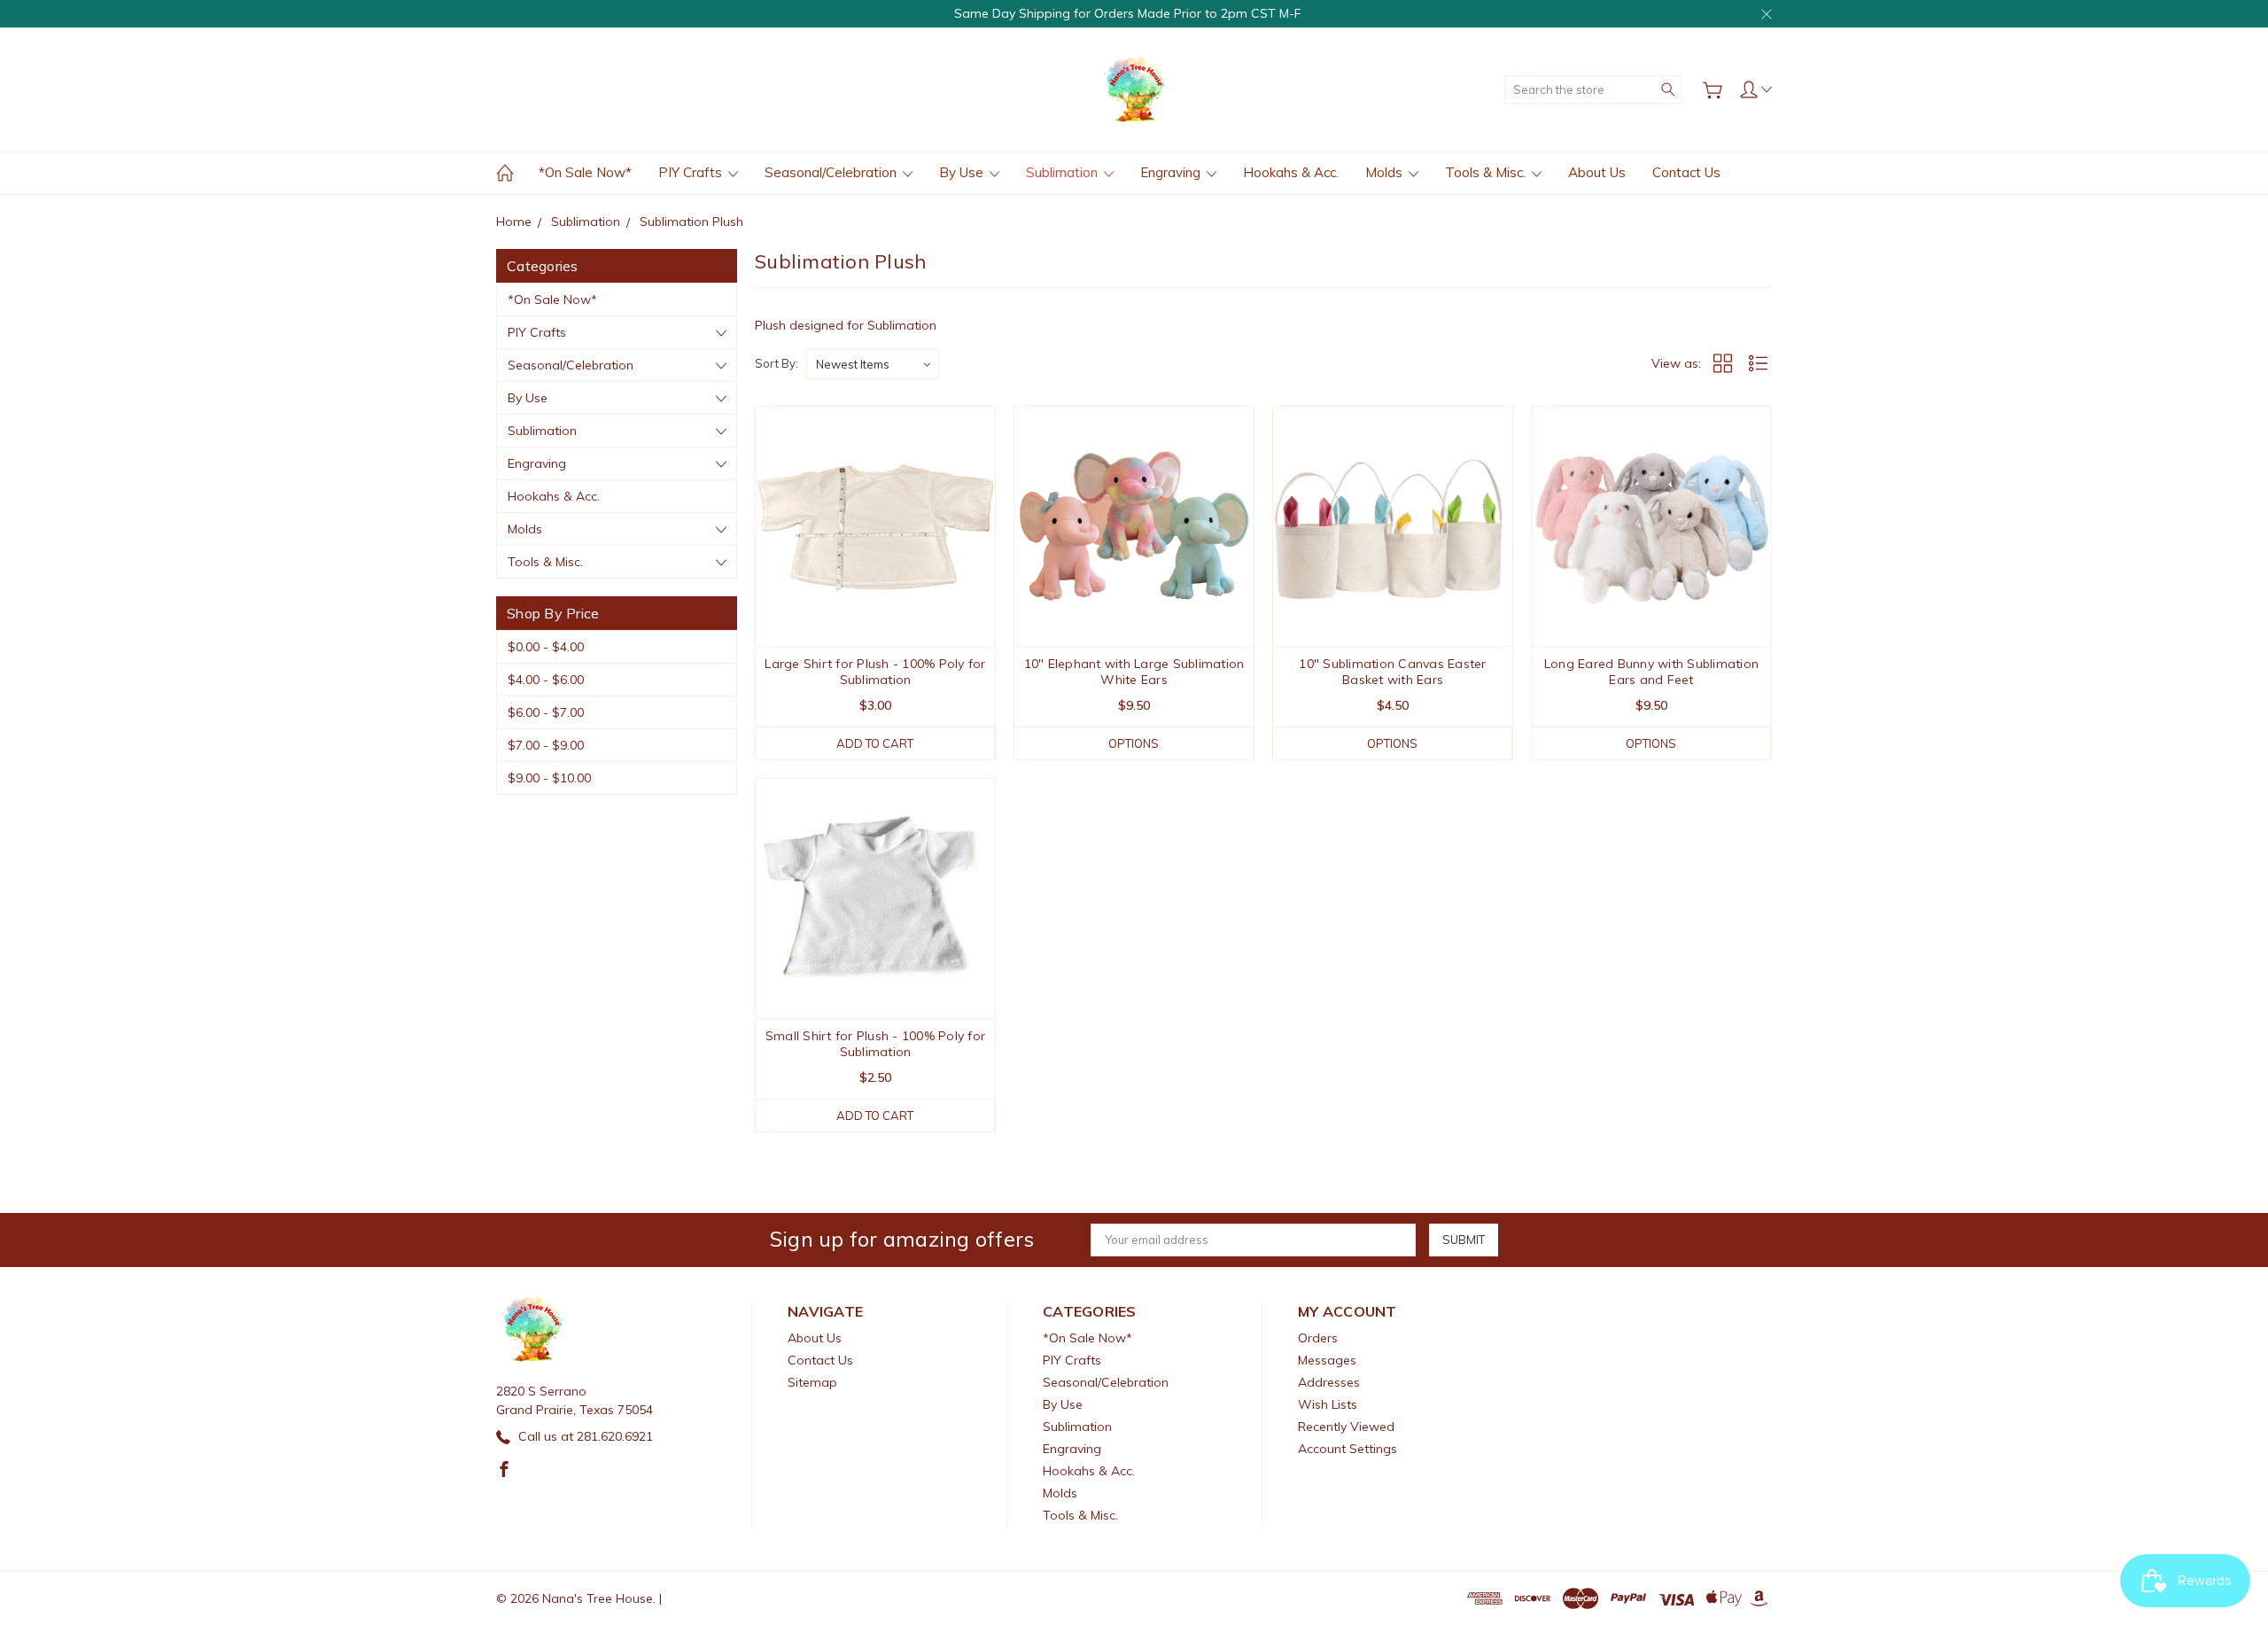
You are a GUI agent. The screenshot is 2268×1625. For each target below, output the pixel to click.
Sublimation (1064, 172)
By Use (963, 172)
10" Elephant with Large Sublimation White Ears (1134, 672)
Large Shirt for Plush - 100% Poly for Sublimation (875, 672)
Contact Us (1686, 172)
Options (1134, 743)
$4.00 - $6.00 (546, 680)
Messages (1327, 1360)
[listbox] (873, 364)
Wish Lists (1328, 1404)
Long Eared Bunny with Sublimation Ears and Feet (1651, 672)
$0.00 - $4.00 (546, 647)
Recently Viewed (1346, 1427)
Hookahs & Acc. (1291, 172)
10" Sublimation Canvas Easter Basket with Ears (1392, 672)
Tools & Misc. (1487, 172)
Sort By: (777, 363)
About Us (1597, 172)
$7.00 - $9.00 (546, 745)
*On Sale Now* (585, 172)
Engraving (1172, 172)
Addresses (1329, 1382)
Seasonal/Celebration (832, 172)
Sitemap (812, 1382)
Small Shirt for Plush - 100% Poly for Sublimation (875, 1044)
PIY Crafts (692, 172)
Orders (1318, 1338)
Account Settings (1348, 1449)
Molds (1386, 172)
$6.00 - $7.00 (546, 712)
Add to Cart (875, 743)
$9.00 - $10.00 (549, 778)
